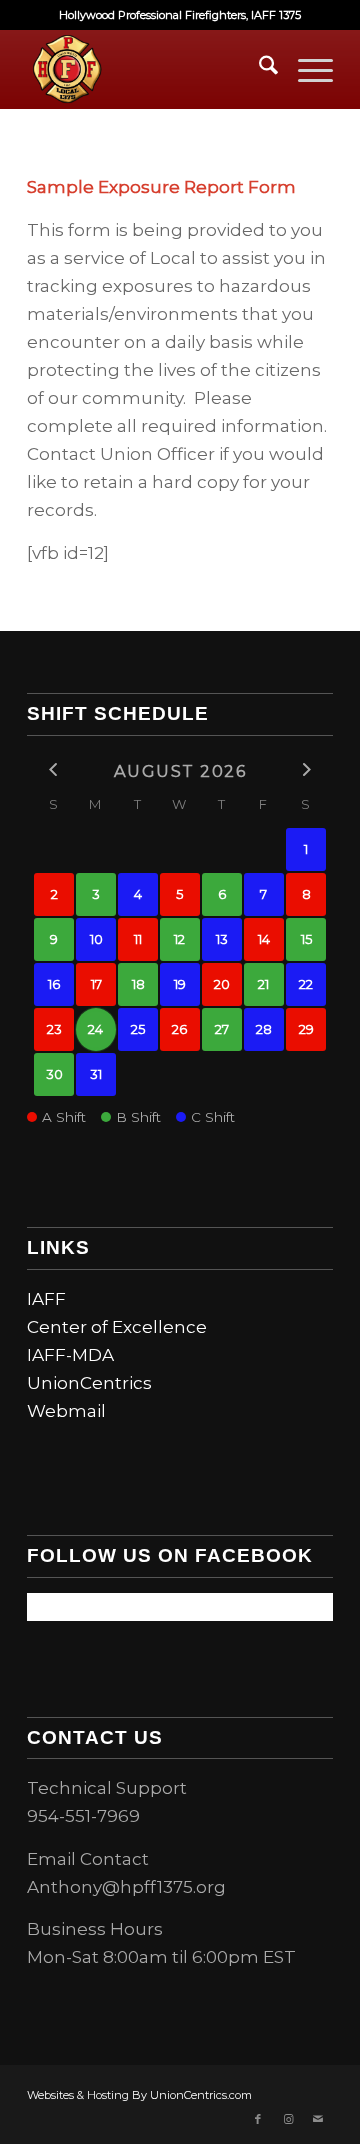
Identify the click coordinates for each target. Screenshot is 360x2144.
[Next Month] (306, 769)
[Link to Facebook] (258, 2119)
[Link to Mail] (318, 2119)
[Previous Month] (54, 769)
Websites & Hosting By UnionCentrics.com (139, 2095)
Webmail (66, 1411)
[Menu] (305, 69)
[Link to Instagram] (288, 2119)
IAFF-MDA (70, 1355)
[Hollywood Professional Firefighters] (149, 69)
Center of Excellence (117, 1327)
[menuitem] (258, 69)
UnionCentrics (89, 1383)
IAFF (46, 1299)
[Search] (258, 69)
